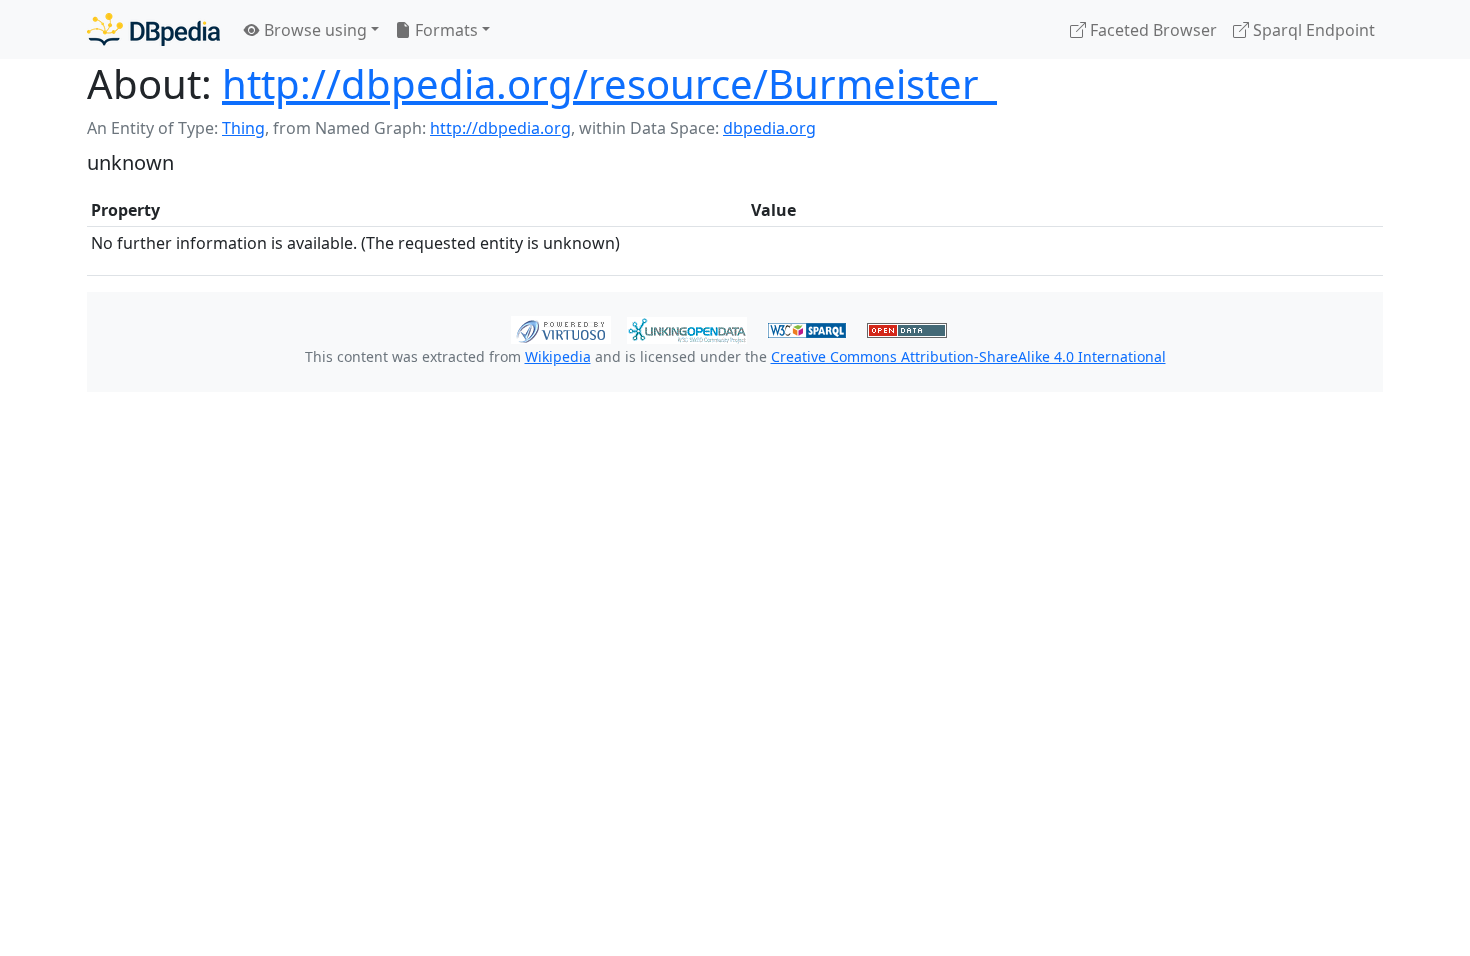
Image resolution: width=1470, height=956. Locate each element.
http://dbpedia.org (500, 128)
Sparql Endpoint (1312, 30)
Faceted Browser (1151, 30)
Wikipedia (558, 356)
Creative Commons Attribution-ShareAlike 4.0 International (968, 356)
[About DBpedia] (153, 29)
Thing (243, 128)
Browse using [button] (313, 30)
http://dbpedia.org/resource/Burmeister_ (609, 83)
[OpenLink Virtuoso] (561, 328)
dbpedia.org (769, 128)
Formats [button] (444, 30)
